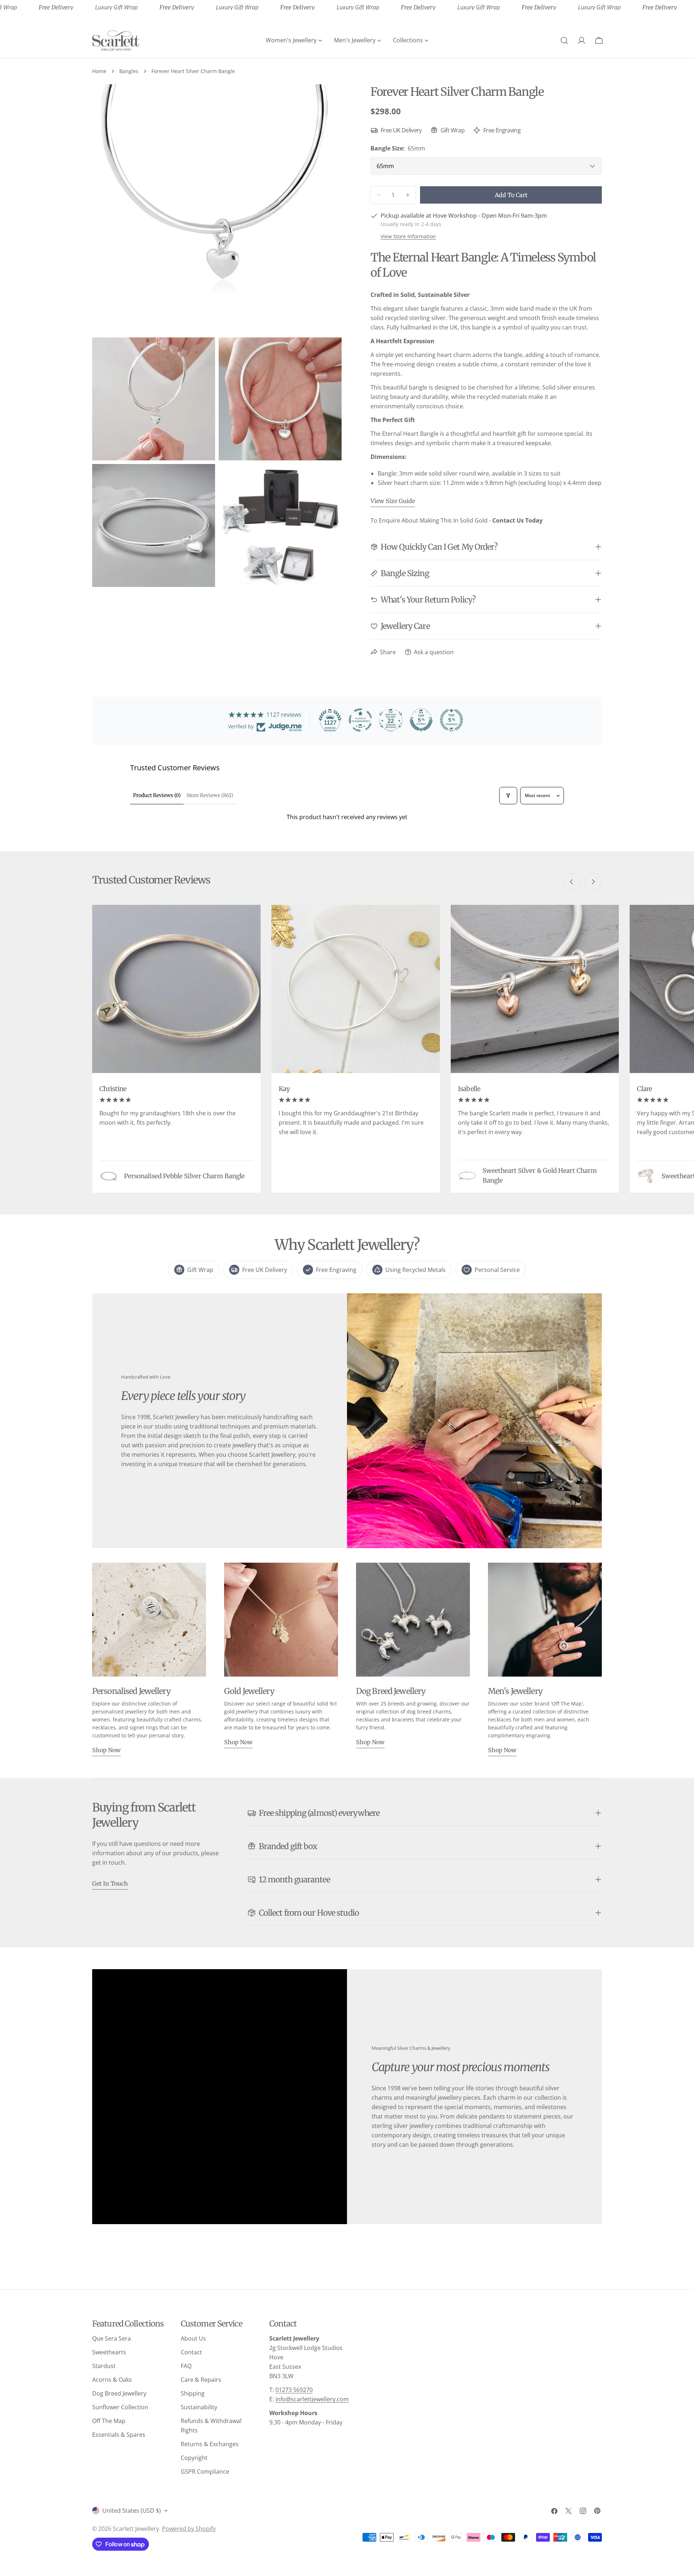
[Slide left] (571, 882)
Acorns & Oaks (112, 2380)
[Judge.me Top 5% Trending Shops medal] (451, 720)
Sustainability (199, 2407)
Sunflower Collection (120, 2407)
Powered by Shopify (189, 2529)
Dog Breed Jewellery (119, 2393)
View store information (408, 236)
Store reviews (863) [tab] (210, 795)
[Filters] (508, 796)
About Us (193, 2338)
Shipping (193, 2393)
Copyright (194, 2458)
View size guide (393, 501)
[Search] (564, 41)
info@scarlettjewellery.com (312, 2399)
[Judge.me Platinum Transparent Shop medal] (360, 720)
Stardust (104, 2366)
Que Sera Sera (112, 2338)
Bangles (129, 71)
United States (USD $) (132, 2511)
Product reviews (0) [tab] (157, 795)
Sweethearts (109, 2352)
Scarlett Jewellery (136, 2529)
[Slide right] (593, 882)
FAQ (186, 2366)
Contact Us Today (517, 520)
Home (99, 71)
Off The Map (109, 2421)
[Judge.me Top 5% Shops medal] (421, 720)
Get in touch (110, 1883)
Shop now (106, 1750)
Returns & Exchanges (210, 2444)
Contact (191, 2352)
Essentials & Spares (119, 2435)
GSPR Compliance (205, 2471)
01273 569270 (294, 2390)
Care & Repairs (201, 2380)
